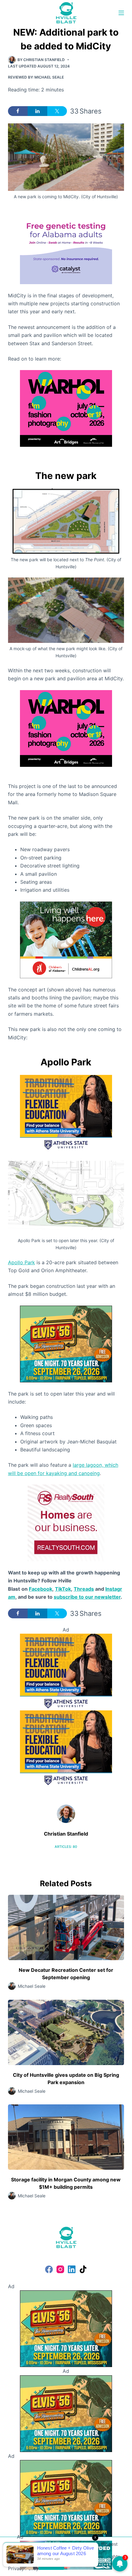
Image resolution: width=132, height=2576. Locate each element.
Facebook (41, 1589)
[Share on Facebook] (18, 111)
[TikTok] (83, 2269)
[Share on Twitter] (57, 111)
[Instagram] (60, 2269)
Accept (51, 2564)
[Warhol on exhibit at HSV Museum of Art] (66, 408)
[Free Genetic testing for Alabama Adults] (66, 245)
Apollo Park (21, 1262)
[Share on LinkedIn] (37, 111)
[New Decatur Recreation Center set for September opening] (66, 1927)
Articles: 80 (66, 1847)
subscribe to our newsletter (87, 1597)
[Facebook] (49, 2269)
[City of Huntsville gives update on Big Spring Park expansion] (66, 2032)
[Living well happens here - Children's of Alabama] (66, 939)
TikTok (63, 1589)
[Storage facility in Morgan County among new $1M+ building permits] (66, 2137)
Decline (80, 2564)
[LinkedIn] (72, 2269)
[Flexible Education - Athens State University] (66, 1113)
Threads (84, 1589)
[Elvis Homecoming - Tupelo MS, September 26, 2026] (66, 1343)
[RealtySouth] (66, 1522)
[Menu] (121, 13)
